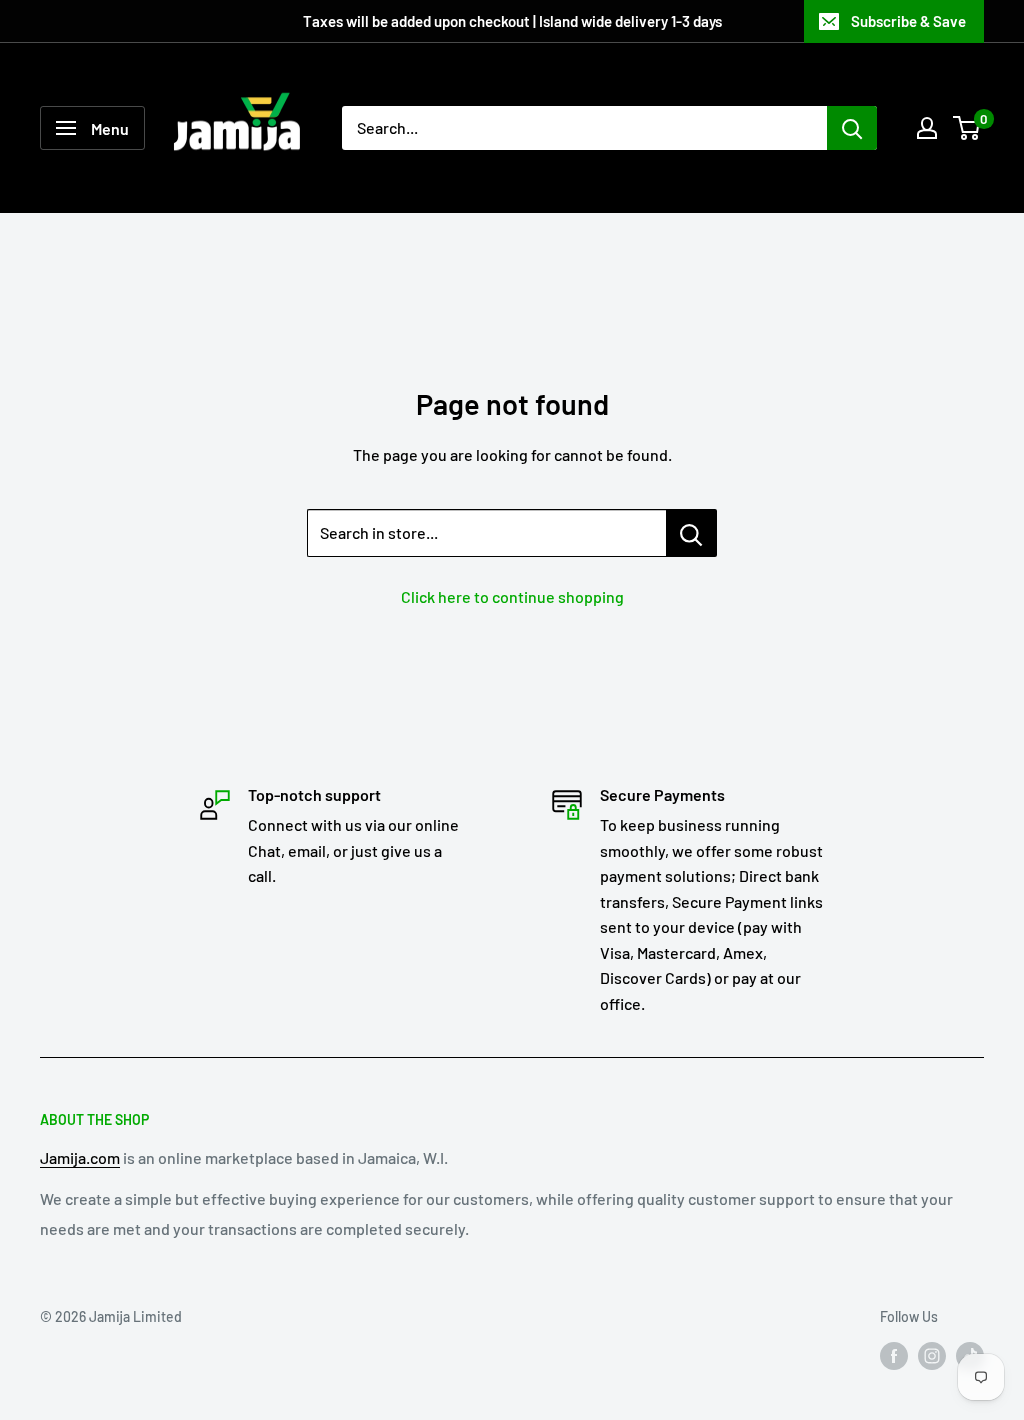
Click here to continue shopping (512, 596)
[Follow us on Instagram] (932, 1356)
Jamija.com (80, 1157)
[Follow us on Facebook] (894, 1356)
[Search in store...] (691, 533)
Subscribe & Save (908, 21)
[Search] (852, 128)
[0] (967, 128)
